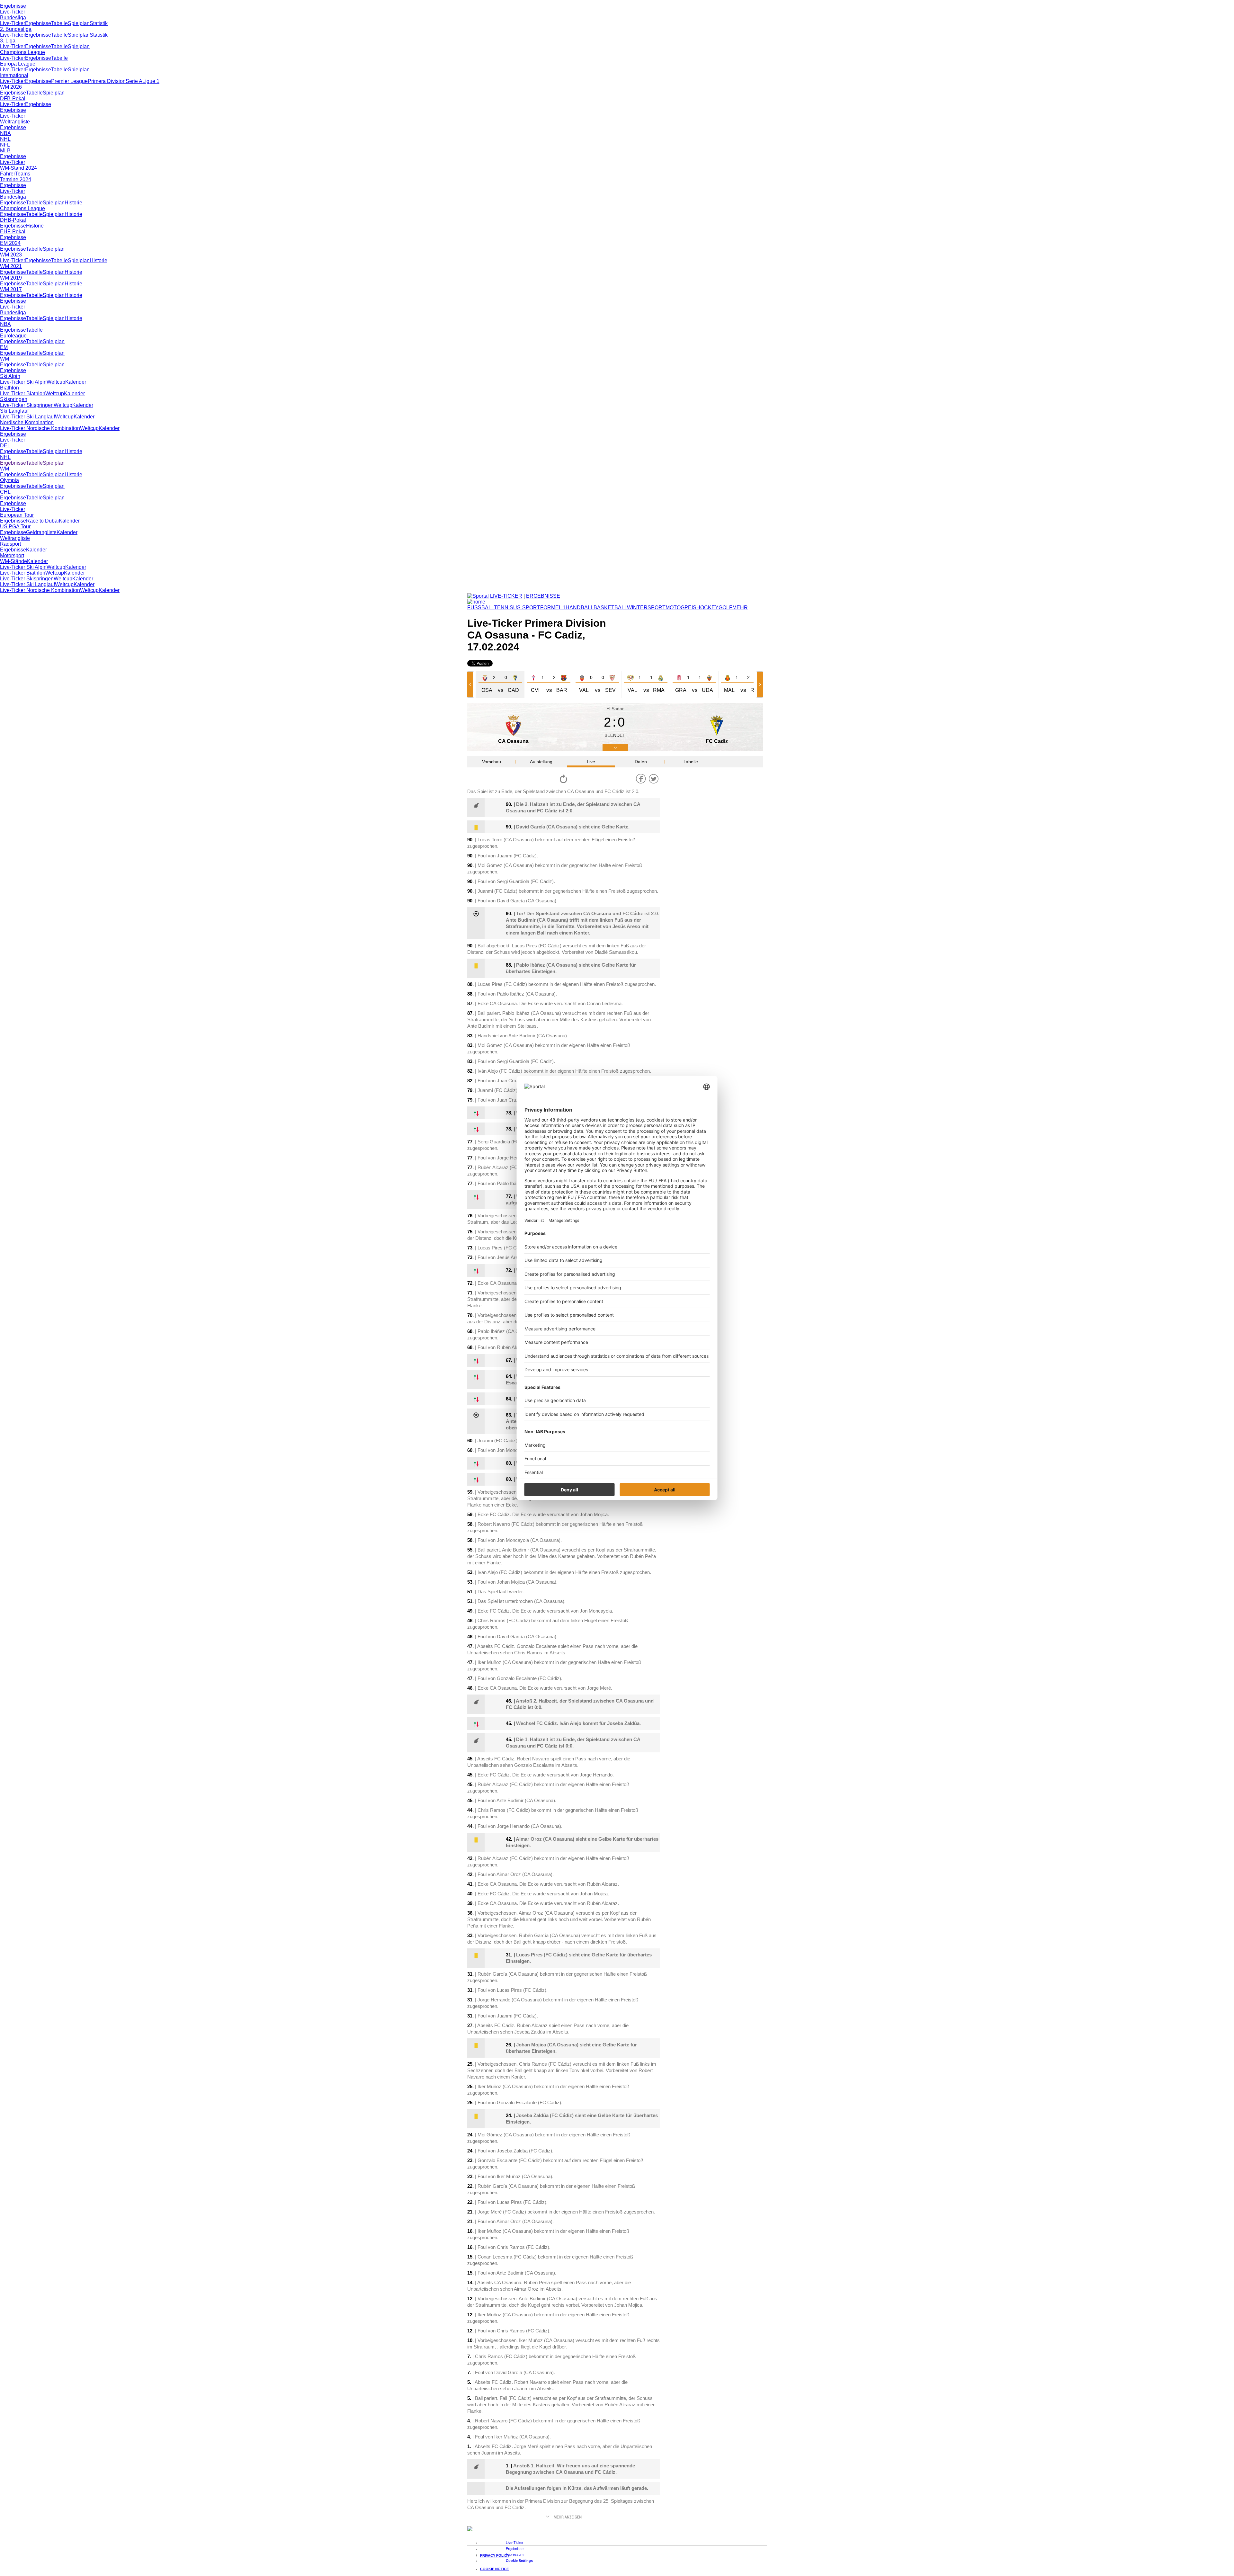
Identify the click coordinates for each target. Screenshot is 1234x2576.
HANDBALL (580, 608)
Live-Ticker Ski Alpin (23, 382)
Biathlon (9, 388)
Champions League (22, 52)
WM (4, 359)
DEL (5, 446)
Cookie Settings (519, 2561)
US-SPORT (527, 608)
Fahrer (8, 174)
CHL (5, 492)
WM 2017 (11, 289)
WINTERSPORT (646, 608)
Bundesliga (13, 18)
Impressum (515, 2554)
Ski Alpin (10, 376)
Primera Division (107, 81)
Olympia (9, 480)
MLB (5, 151)
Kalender (76, 382)
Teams (23, 174)
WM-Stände (13, 561)
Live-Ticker (13, 12)
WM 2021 (11, 266)
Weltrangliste (15, 122)
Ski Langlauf (14, 411)
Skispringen (14, 399)
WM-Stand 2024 (18, 168)
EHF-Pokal (13, 232)
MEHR (740, 608)
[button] (471, 684)
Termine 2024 (16, 179)
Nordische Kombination (27, 422)
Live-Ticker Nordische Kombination (40, 428)
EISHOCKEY (703, 608)
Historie (73, 203)
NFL (5, 145)
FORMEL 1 (553, 608)
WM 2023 (11, 255)
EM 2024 (10, 243)
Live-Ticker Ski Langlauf (27, 417)
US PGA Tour (15, 527)
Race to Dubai (42, 521)
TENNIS (504, 608)
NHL (5, 139)
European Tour (17, 515)
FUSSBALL (481, 608)
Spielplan (79, 23)
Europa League (18, 64)
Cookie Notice (494, 2569)
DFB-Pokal (13, 98)
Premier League (69, 81)
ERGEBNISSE (543, 596)
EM (4, 347)
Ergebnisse (13, 6)
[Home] (476, 602)
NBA (5, 133)
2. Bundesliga (16, 29)
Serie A (134, 81)
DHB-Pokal (13, 220)
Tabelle (59, 23)
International (14, 75)
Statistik (99, 23)
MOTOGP (677, 608)
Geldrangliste (41, 532)
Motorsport (12, 555)
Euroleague (13, 336)
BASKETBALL (610, 608)
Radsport (10, 544)
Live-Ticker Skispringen (27, 405)
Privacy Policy (495, 2555)
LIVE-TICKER (506, 596)
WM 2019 (11, 278)
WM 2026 (11, 87)
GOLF (725, 608)
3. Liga (8, 41)
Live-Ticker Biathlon (23, 394)
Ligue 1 (151, 81)
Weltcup (56, 382)
